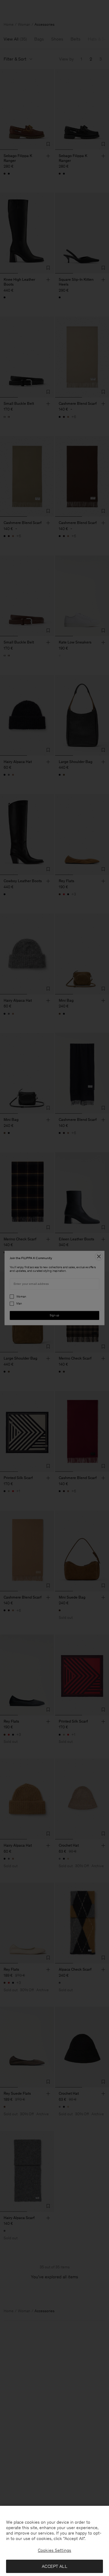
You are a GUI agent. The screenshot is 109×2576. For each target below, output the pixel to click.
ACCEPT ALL (54, 2566)
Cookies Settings (54, 2550)
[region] (54, 2541)
